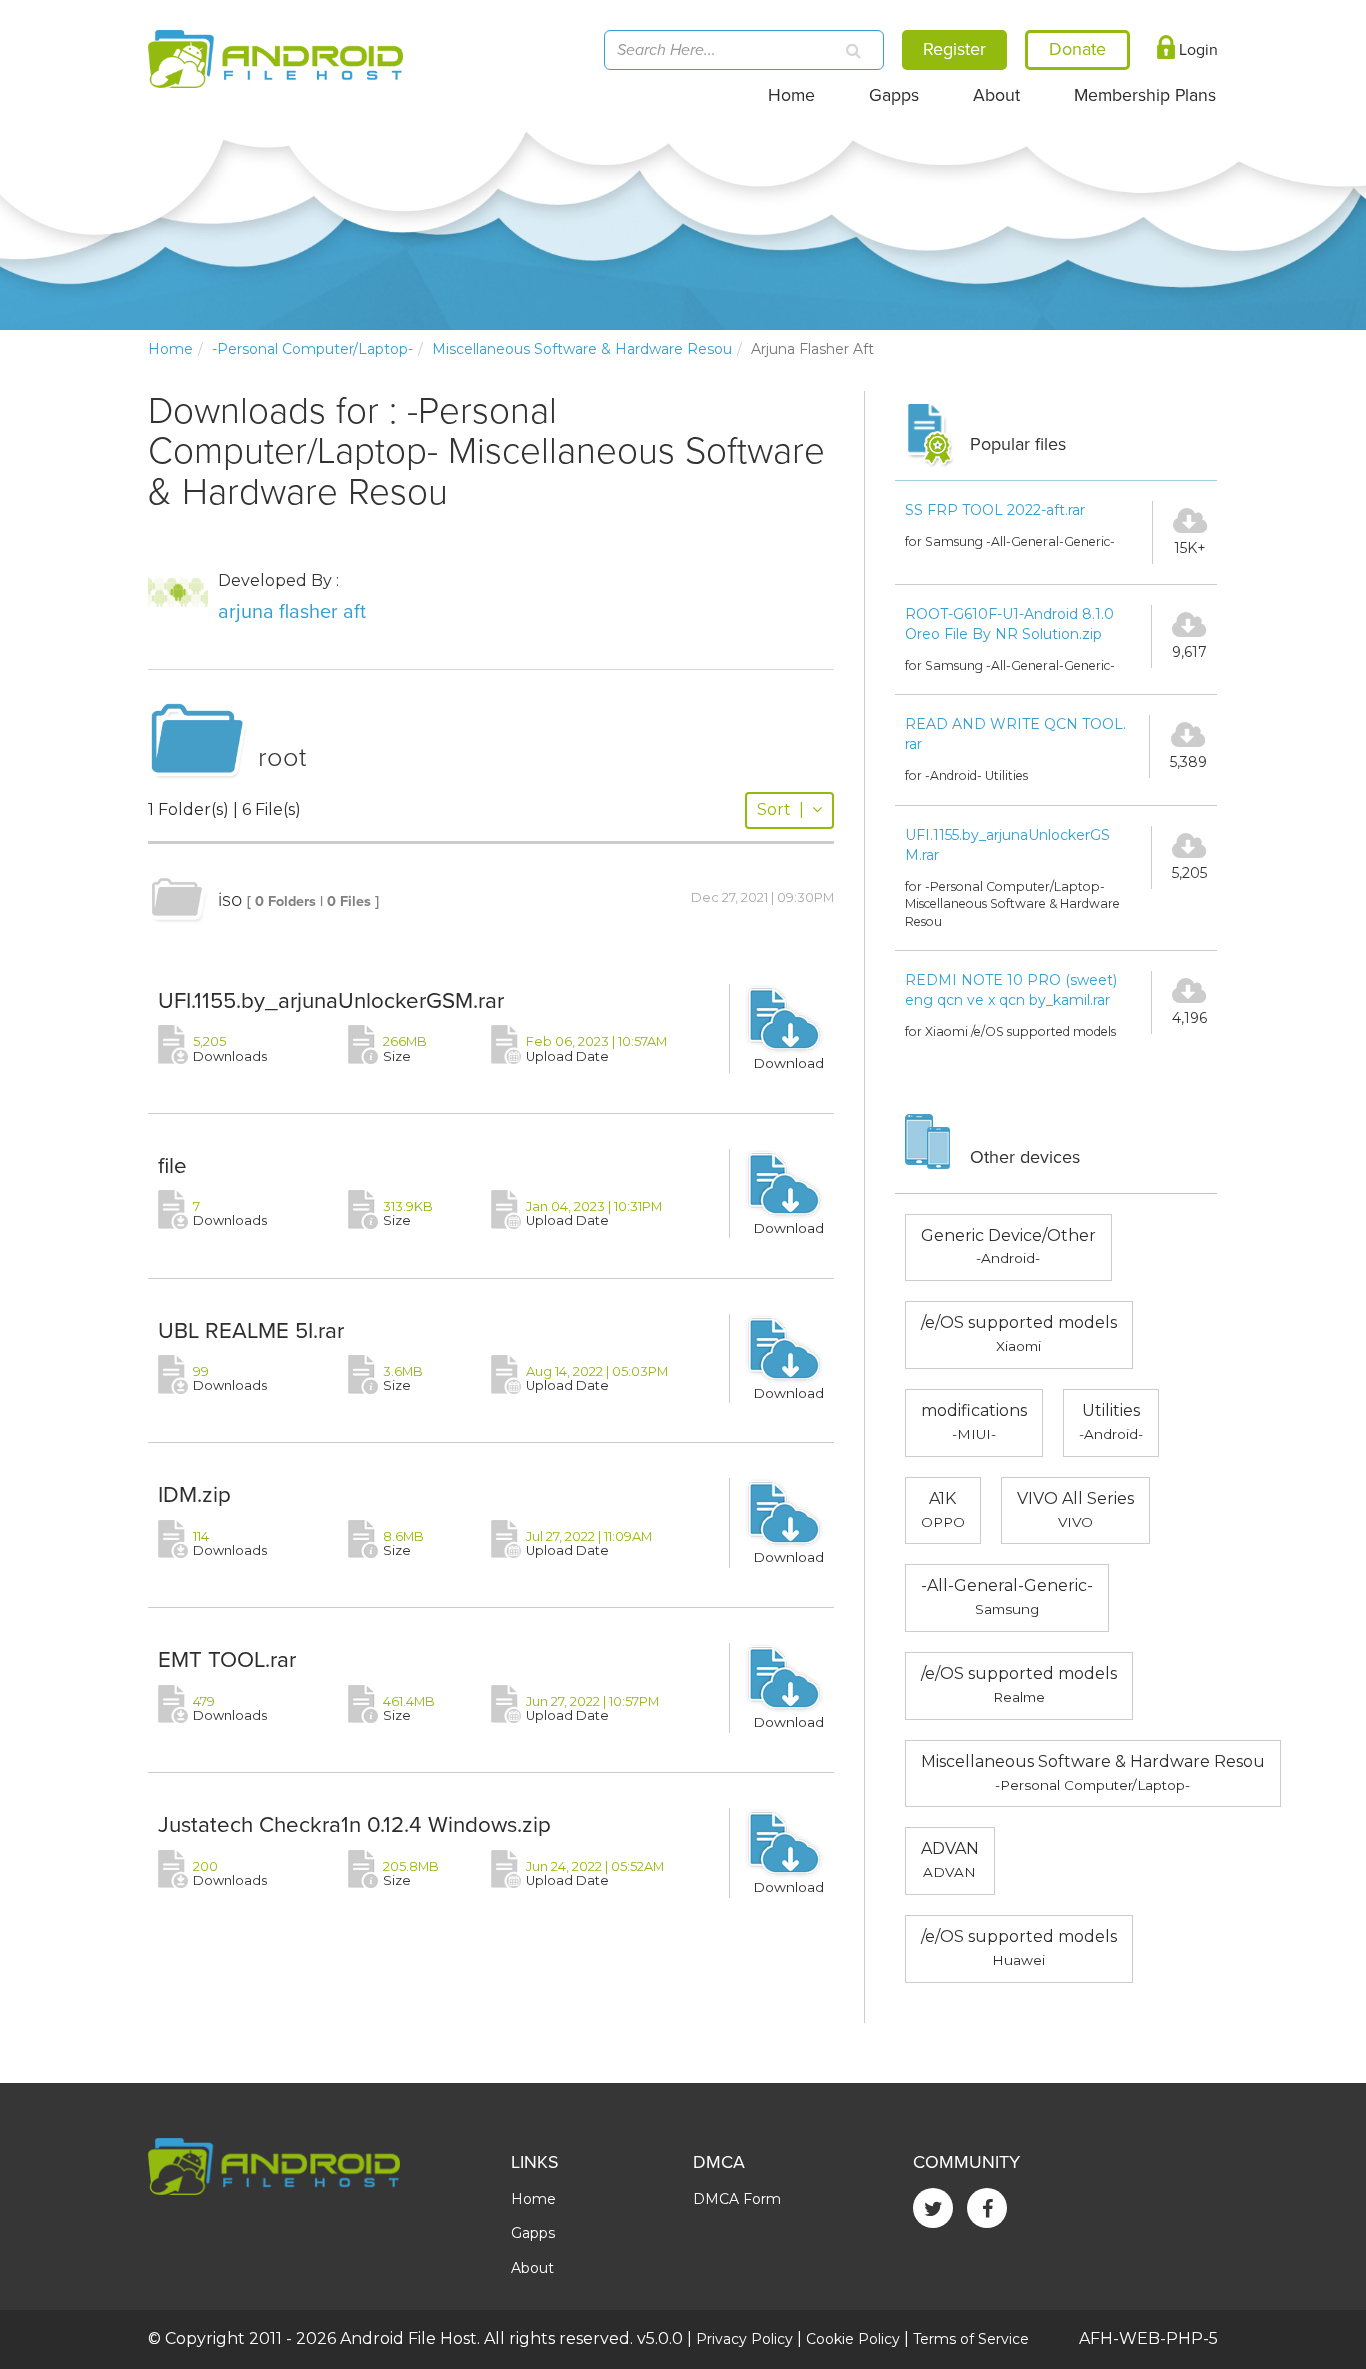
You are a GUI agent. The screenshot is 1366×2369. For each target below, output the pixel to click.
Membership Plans (1145, 95)
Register (954, 49)
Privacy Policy (744, 2339)
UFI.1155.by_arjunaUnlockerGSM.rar (331, 1000)
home (170, 349)
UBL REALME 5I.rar (251, 1330)
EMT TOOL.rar (227, 1659)
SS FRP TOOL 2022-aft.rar (995, 510)
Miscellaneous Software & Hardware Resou (582, 349)
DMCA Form (737, 2199)
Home (791, 95)
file (172, 1165)
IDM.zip (194, 1494)
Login (1196, 50)
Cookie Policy (853, 2339)
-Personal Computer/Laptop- (312, 349)
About (996, 95)
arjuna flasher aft (292, 612)
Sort (780, 809)
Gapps (894, 95)
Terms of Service (971, 2339)
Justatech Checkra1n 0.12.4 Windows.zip (354, 1824)
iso (230, 900)
